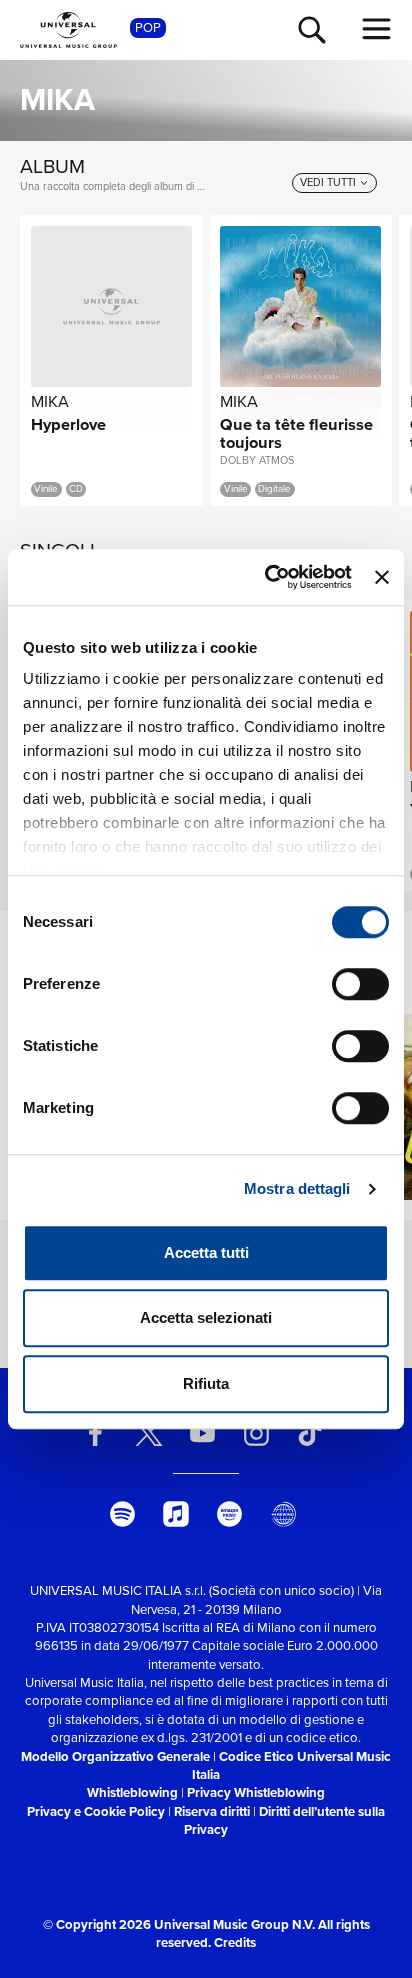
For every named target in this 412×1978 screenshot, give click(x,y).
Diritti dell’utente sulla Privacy (284, 1820)
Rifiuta (206, 1383)
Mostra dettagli (297, 1188)
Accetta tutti (206, 1252)
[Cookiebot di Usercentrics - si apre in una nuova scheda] (267, 577)
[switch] (360, 984)
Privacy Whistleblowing (256, 1792)
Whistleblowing (132, 1792)
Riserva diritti (212, 1811)
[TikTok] (310, 1433)
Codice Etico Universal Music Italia (291, 1765)
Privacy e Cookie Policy (96, 1811)
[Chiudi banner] (382, 577)
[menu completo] (377, 29)
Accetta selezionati (206, 1317)
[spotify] (122, 1513)
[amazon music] (230, 1513)
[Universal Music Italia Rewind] (283, 1513)
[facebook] (95, 1433)
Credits (235, 1942)
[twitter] (149, 1433)
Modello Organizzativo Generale (115, 1756)
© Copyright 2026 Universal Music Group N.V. (179, 1924)
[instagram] (256, 1433)
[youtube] (203, 1433)
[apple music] (176, 1513)
